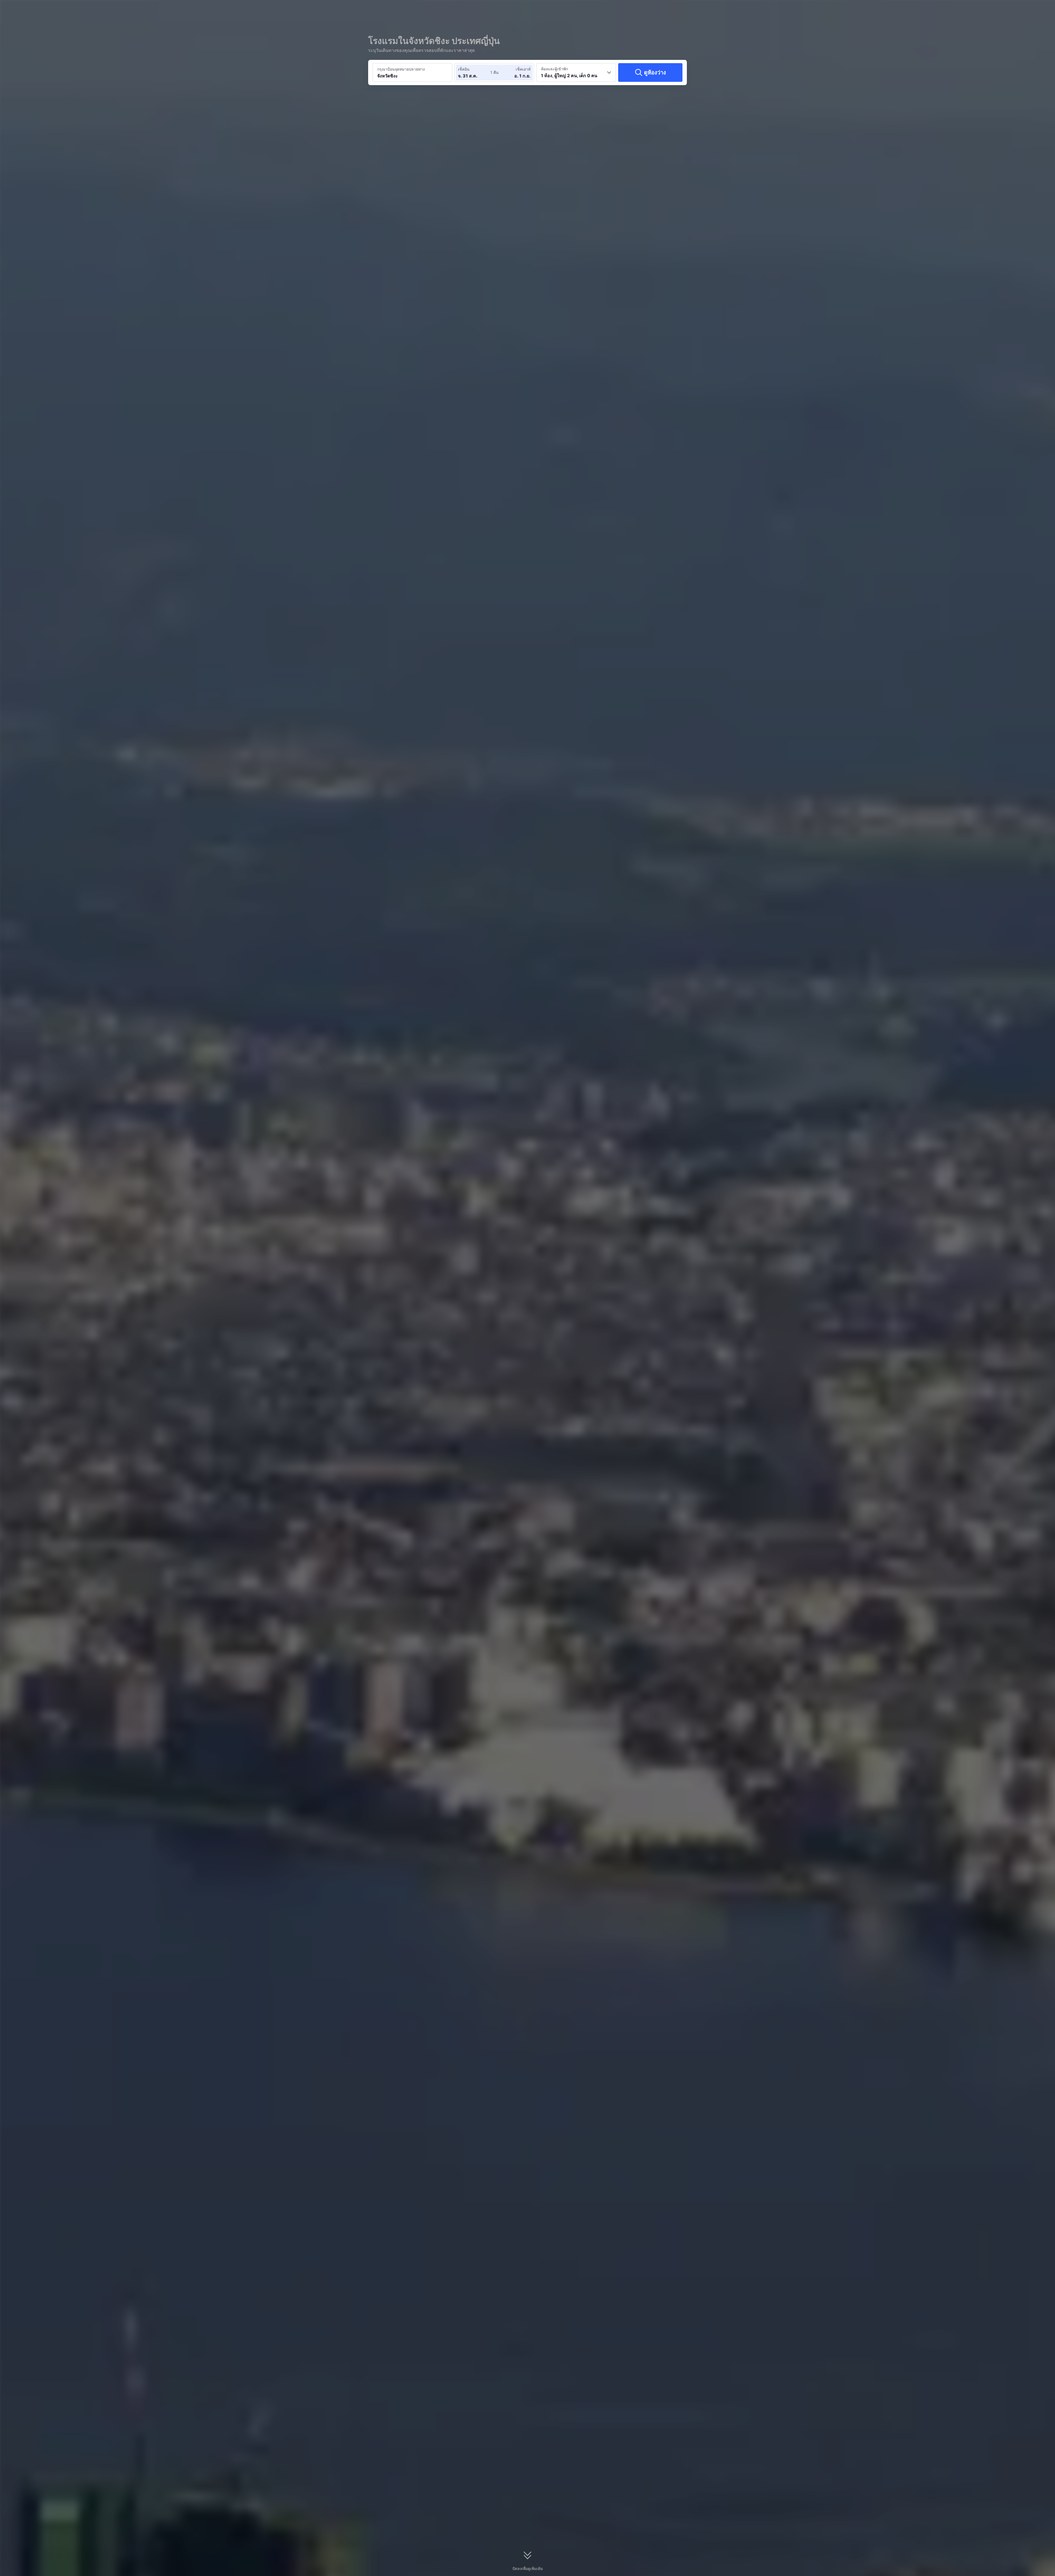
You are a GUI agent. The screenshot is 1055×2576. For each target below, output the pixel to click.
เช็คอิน (464, 69)
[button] (756, 9)
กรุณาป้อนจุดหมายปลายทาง (401, 69)
